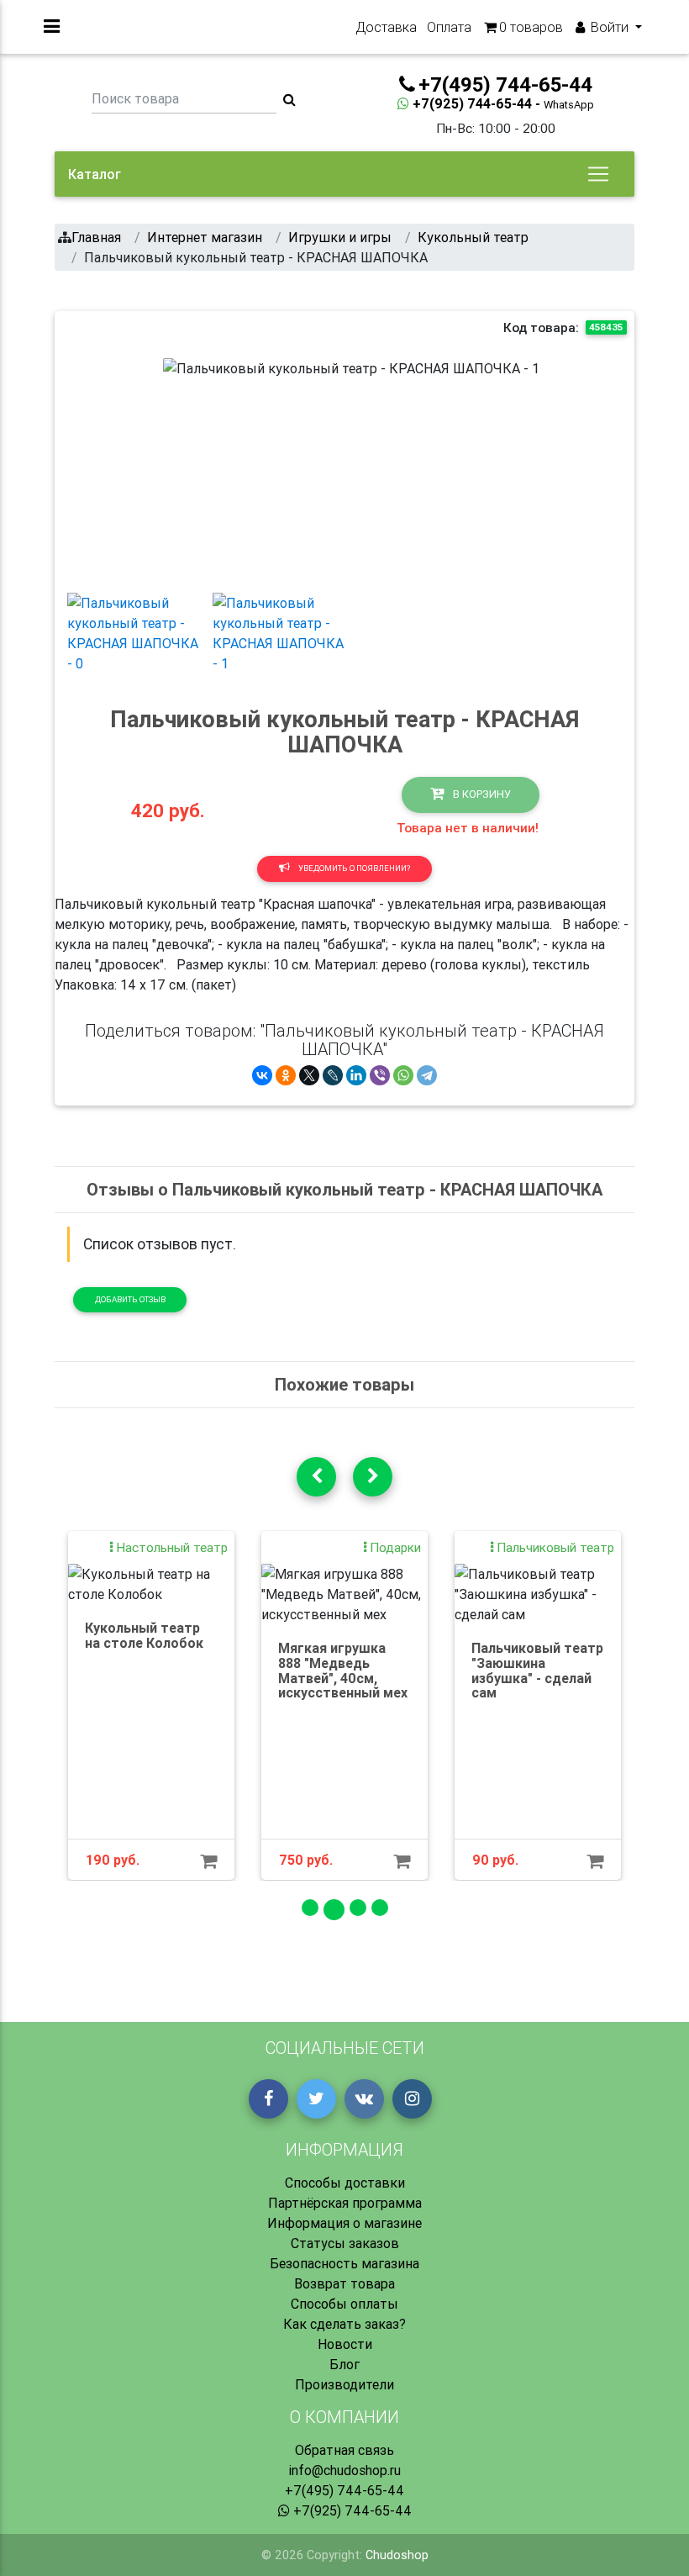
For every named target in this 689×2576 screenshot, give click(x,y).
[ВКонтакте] (262, 1075)
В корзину (481, 794)
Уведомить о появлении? (353, 868)
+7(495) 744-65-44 (344, 2490)
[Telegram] (427, 1075)
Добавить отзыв (130, 1299)
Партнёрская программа (345, 2203)
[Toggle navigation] (598, 174)
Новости (345, 2344)
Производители (344, 2384)
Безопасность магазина (344, 2263)
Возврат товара (344, 2283)
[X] (309, 1075)
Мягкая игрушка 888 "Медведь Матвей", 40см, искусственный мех (343, 1670)
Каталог (95, 174)
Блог (344, 2364)
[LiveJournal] (333, 1075)
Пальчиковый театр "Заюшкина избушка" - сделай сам (537, 1670)
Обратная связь (344, 2450)
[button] (191, 468)
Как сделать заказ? (344, 2324)
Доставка (386, 27)
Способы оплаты (344, 2304)
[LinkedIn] (356, 1075)
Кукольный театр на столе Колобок (144, 1635)
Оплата (449, 27)
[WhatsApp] (403, 1075)
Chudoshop (397, 2555)
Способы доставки (345, 2183)
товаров (531, 27)
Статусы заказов (345, 2243)
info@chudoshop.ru (344, 2470)
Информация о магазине (344, 2223)
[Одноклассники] (286, 1075)
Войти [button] (610, 27)
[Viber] (380, 1075)
